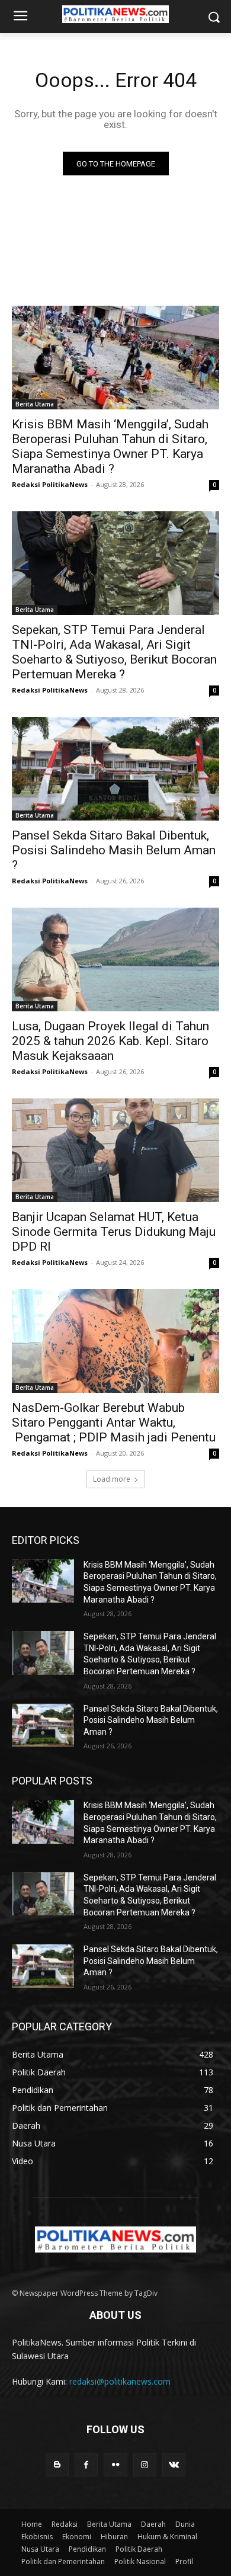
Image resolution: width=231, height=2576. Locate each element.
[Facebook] (86, 2465)
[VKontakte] (174, 2465)
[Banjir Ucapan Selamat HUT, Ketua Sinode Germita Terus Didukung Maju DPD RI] (115, 1150)
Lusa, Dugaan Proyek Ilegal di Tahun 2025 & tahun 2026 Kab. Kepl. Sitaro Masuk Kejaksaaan (110, 1041)
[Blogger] (57, 2465)
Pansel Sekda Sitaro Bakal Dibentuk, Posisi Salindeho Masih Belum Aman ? (114, 850)
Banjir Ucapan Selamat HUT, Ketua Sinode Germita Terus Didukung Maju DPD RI (114, 1232)
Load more (112, 1479)
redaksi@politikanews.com (120, 2381)
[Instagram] (145, 2465)
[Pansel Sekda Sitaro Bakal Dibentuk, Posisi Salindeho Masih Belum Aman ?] (115, 769)
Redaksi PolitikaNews (50, 484)
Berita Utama (35, 404)
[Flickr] (115, 2465)
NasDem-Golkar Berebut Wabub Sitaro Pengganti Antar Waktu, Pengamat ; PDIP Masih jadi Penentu (114, 1422)
